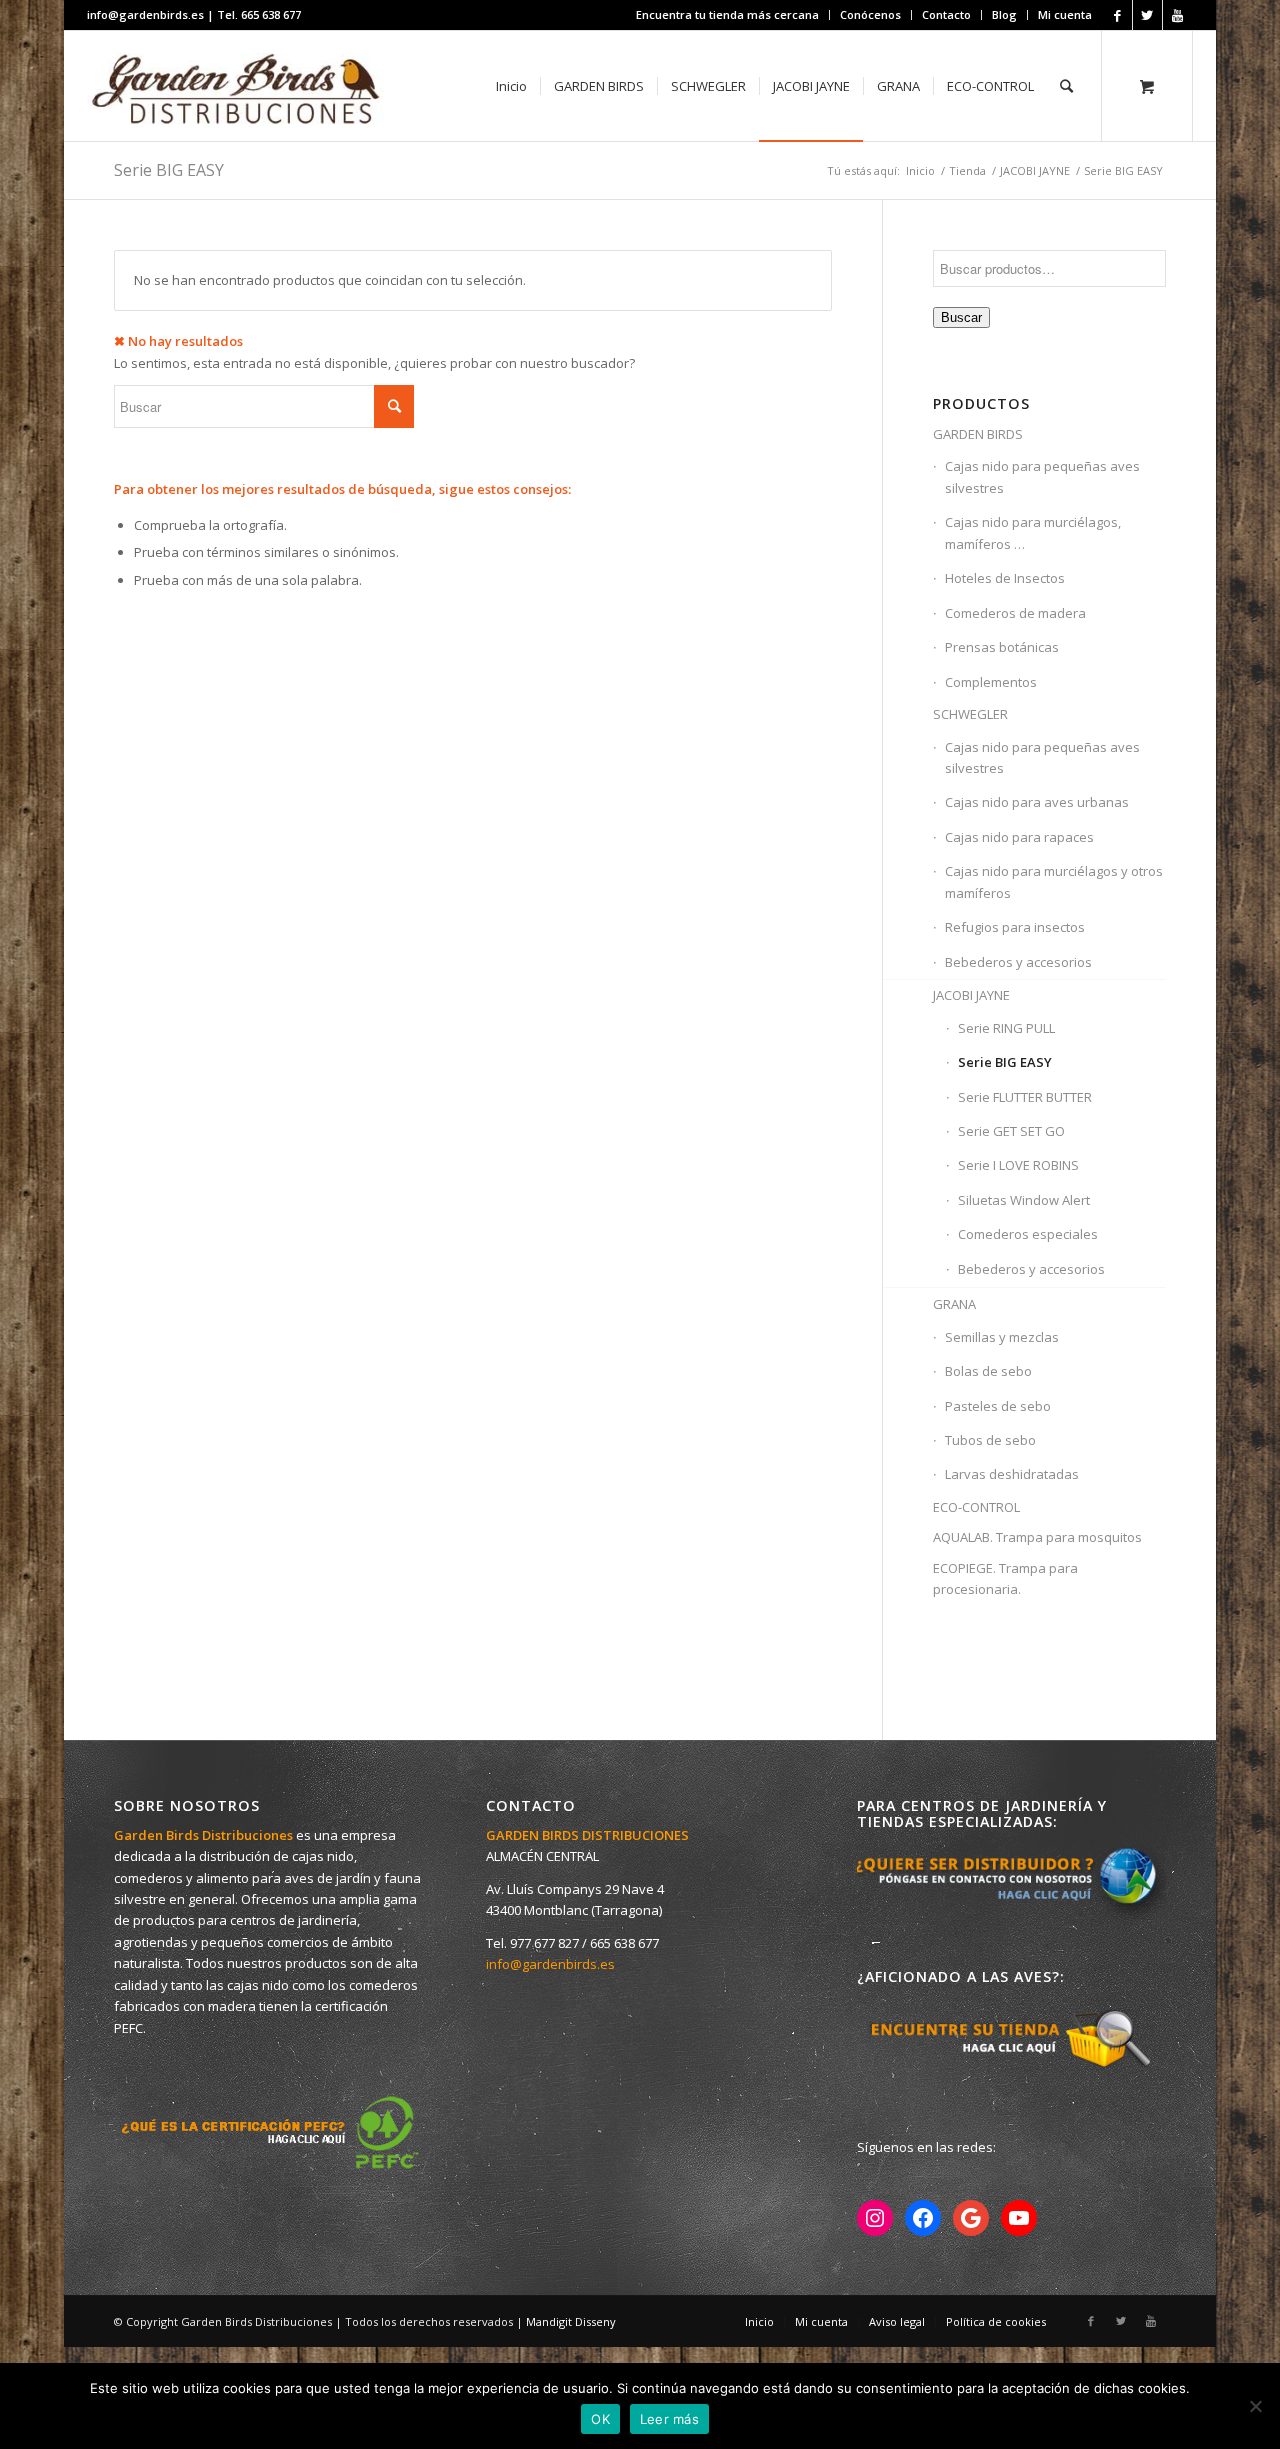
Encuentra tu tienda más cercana (727, 14)
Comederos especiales (1028, 1234)
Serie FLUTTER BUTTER (1025, 1097)
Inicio (920, 170)
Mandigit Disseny (571, 2321)
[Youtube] (1178, 15)
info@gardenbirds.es (550, 1964)
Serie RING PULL (1006, 1028)
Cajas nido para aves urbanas (1037, 802)
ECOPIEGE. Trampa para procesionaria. (1005, 1578)
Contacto (946, 14)
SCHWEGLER (970, 714)
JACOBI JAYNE (1035, 170)
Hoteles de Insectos (1005, 578)
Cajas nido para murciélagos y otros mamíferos (1054, 881)
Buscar (961, 317)
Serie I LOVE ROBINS (1018, 1165)
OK (600, 2419)
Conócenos (870, 14)
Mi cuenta (1065, 14)
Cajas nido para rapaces (1019, 837)
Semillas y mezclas (1002, 1337)
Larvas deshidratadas (1012, 1474)
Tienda (967, 170)
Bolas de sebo (988, 1371)
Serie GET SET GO (1011, 1131)
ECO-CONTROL (976, 1507)
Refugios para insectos (1015, 927)
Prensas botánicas (1002, 647)
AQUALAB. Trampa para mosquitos (1037, 1537)
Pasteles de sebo (998, 1406)
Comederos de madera (1015, 613)
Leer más (669, 2419)
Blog (1004, 14)
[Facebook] (1117, 15)
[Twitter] (1147, 15)
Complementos (991, 682)
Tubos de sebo (990, 1440)
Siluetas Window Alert (1024, 1200)
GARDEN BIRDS (978, 434)
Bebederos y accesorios (1018, 962)
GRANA (954, 1304)
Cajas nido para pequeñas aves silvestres (1042, 476)
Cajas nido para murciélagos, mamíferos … (1033, 532)
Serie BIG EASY (1005, 1062)
